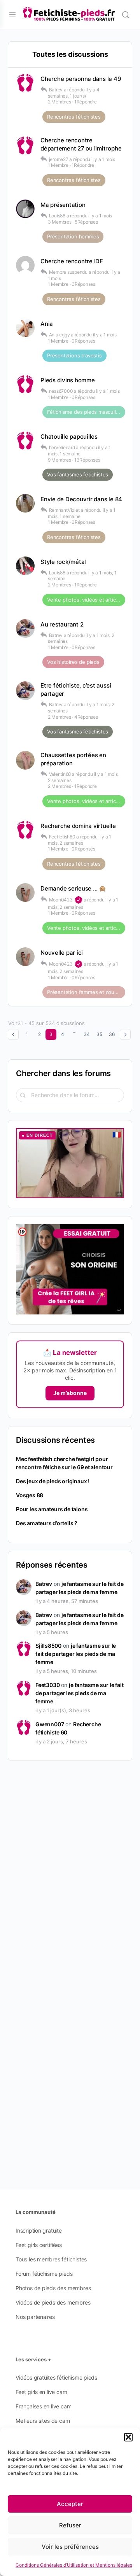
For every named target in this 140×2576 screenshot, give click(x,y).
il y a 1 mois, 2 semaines (80, 840)
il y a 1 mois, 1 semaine (79, 451)
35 (99, 1034)
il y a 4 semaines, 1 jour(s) (74, 93)
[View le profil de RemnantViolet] (25, 503)
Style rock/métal (63, 562)
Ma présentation (63, 205)
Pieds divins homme (68, 380)
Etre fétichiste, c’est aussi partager (76, 689)
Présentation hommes (73, 236)
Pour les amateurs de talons (52, 1509)
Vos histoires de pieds (73, 662)
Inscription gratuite (39, 2230)
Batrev (44, 1584)
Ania (47, 324)
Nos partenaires (35, 2317)
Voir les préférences (70, 2547)
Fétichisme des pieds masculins (84, 412)
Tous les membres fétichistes (51, 2259)
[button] (128, 2437)
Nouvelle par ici (62, 953)
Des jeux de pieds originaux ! (53, 1481)
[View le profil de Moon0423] (25, 892)
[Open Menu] (12, 14)
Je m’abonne (70, 1393)
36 (112, 1034)
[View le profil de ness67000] (25, 384)
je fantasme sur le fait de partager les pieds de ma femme (76, 1654)
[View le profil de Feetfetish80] (25, 830)
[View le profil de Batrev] (25, 628)
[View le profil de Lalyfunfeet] (25, 760)
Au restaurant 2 (62, 624)
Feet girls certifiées (39, 2245)
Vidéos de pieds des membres (53, 2302)
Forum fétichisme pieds (44, 2274)
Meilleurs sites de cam (43, 2421)
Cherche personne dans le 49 (81, 79)
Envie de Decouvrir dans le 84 (81, 499)
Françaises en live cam (43, 2406)
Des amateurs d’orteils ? (47, 1523)
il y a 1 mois (103, 159)
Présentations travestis (74, 355)
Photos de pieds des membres (53, 2288)
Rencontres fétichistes (74, 117)
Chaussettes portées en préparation (73, 759)
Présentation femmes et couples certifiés (86, 992)
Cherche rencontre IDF (72, 261)
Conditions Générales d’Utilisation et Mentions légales (74, 2565)
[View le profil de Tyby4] (25, 83)
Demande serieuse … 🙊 (73, 888)
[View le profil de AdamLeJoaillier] (25, 209)
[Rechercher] (126, 15)
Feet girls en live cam (41, 2392)
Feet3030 (47, 1685)
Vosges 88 (30, 1495)
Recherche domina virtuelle (78, 826)
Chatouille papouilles (69, 437)
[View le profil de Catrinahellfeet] (25, 566)
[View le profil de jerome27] (25, 145)
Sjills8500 (48, 1646)
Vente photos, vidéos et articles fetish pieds (86, 600)
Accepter (70, 2504)
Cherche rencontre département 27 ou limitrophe (81, 144)
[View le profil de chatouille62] (25, 441)
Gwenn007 (50, 1724)
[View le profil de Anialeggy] (25, 328)
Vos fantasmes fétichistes (78, 474)
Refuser (70, 2525)
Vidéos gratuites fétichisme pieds (56, 2377)
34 (87, 1034)
